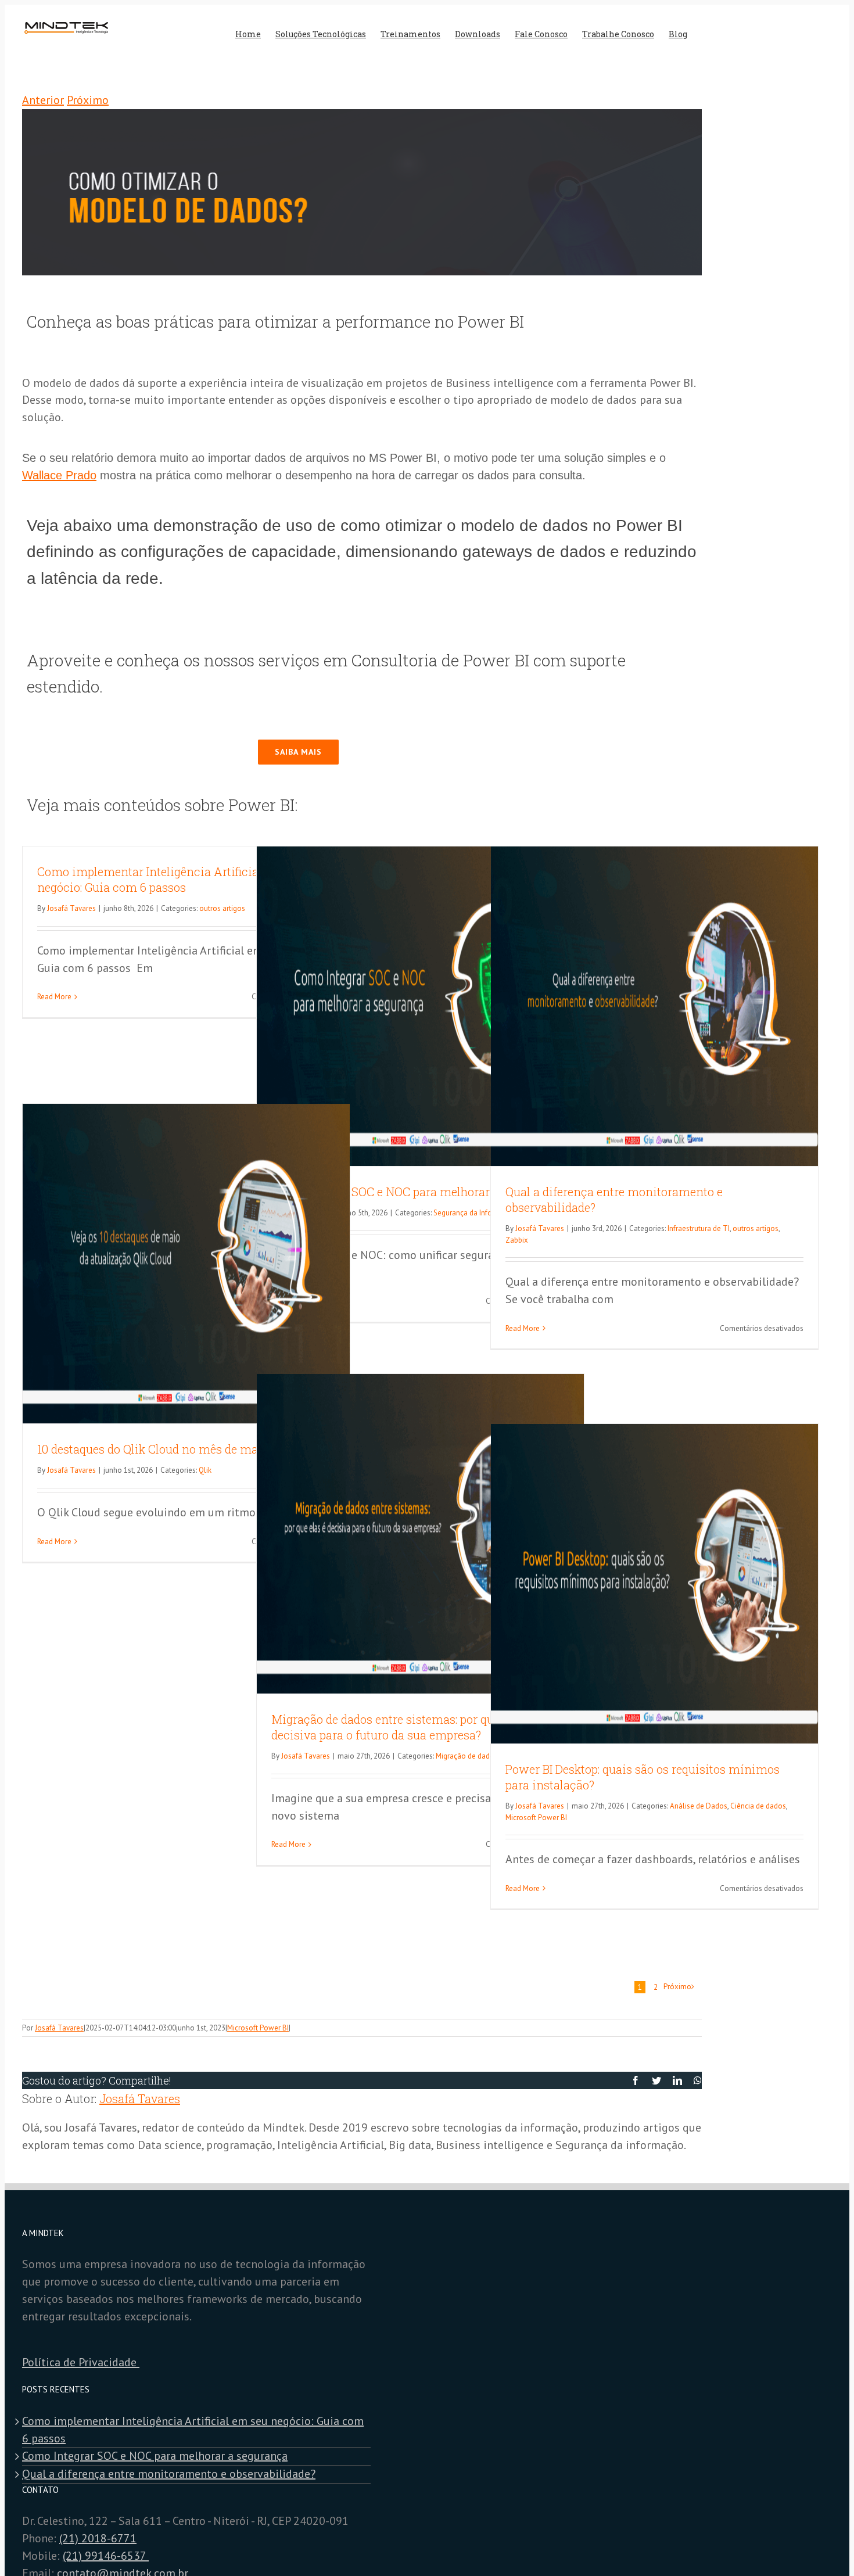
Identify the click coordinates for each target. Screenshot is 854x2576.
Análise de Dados (699, 1806)
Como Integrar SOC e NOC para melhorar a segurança (415, 1192)
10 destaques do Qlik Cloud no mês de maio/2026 (168, 1449)
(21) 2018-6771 (98, 2538)
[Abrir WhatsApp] (825, 2547)
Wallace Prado (59, 475)
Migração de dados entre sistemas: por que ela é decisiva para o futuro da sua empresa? (399, 1727)
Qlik (205, 1470)
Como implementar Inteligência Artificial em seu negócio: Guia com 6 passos (171, 879)
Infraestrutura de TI (699, 1228)
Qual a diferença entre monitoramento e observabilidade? (169, 2474)
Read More (54, 997)
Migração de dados (467, 1756)
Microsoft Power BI (536, 1818)
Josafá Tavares (71, 908)
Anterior (43, 100)
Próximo (88, 100)
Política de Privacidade (81, 2362)
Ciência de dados (758, 1806)
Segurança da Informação (475, 1213)
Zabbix (517, 1240)
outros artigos (222, 908)
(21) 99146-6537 (106, 2556)
